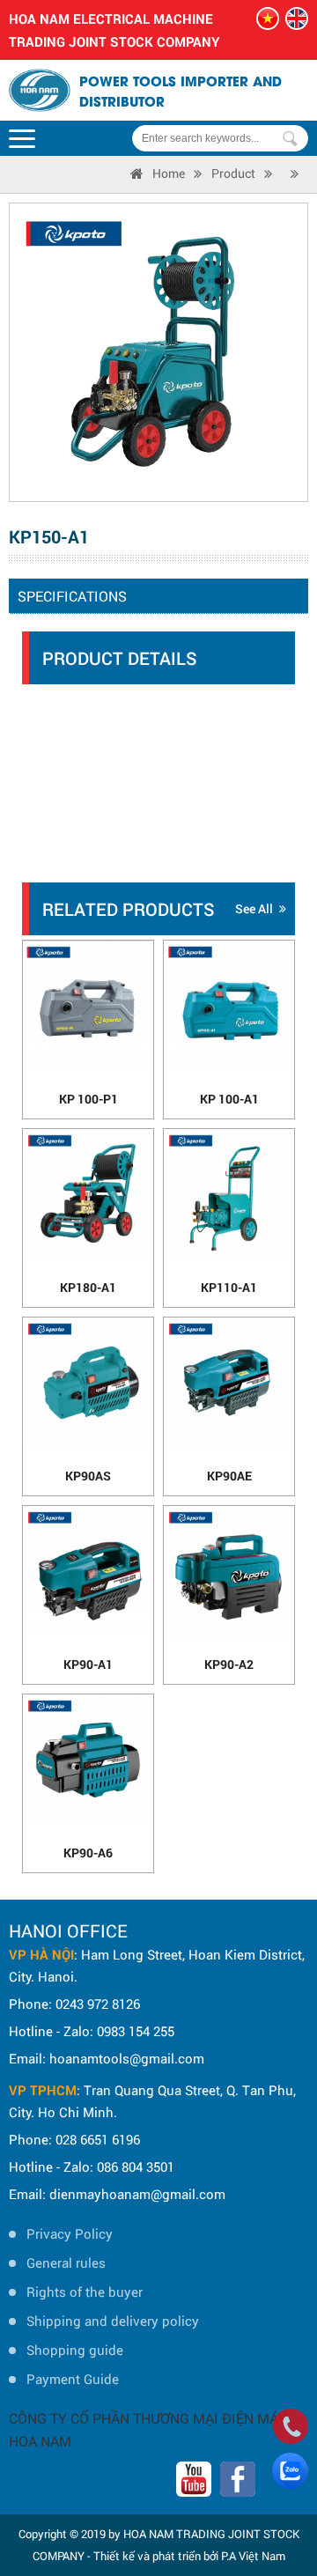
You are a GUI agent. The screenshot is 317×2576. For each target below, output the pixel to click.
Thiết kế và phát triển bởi (156, 2556)
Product (233, 173)
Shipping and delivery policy (113, 2321)
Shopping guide (75, 2350)
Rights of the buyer (85, 2292)
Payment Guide (73, 2379)
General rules (66, 2262)
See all (254, 908)
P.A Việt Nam (253, 2556)
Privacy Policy (70, 2233)
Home (169, 173)
